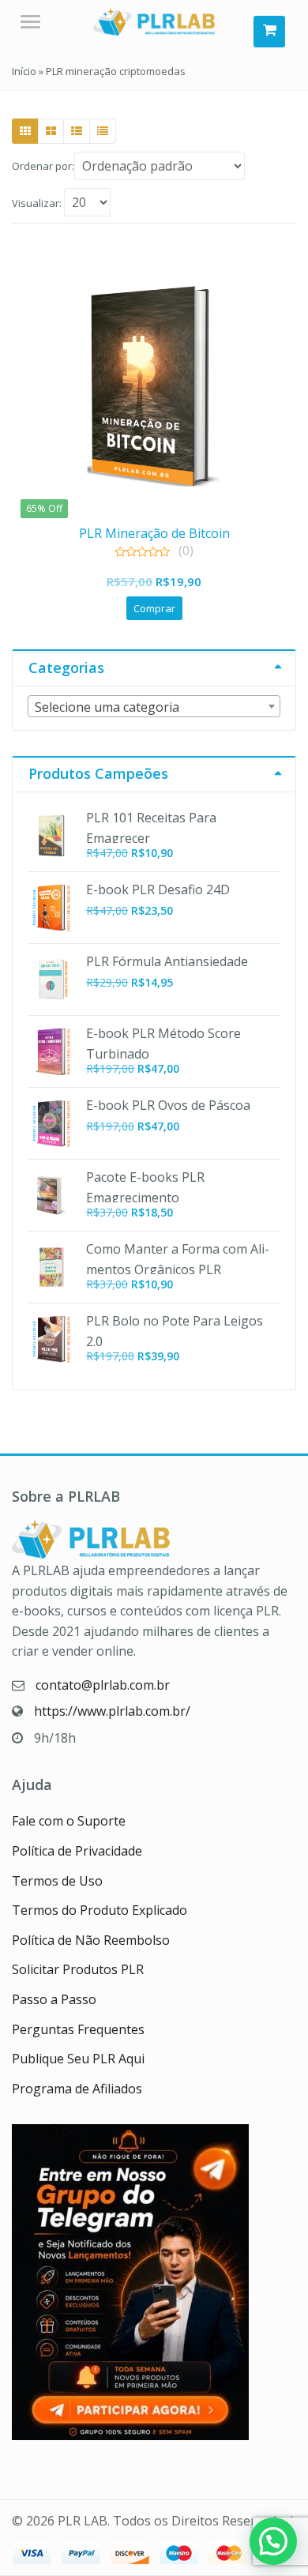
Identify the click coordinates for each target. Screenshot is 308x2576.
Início (24, 71)
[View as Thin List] (103, 131)
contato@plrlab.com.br (103, 1685)
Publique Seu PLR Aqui (78, 2059)
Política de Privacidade (77, 1851)
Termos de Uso (57, 1881)
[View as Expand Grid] (51, 131)
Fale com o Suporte (69, 1821)
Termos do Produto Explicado (100, 1910)
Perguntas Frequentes (78, 2029)
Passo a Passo (54, 1999)
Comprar (154, 608)
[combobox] (154, 706)
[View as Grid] (25, 131)
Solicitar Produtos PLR (78, 1969)
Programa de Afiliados (77, 2089)
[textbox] (154, 707)
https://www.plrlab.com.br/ (112, 1711)
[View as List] (77, 131)
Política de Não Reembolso (91, 1940)
